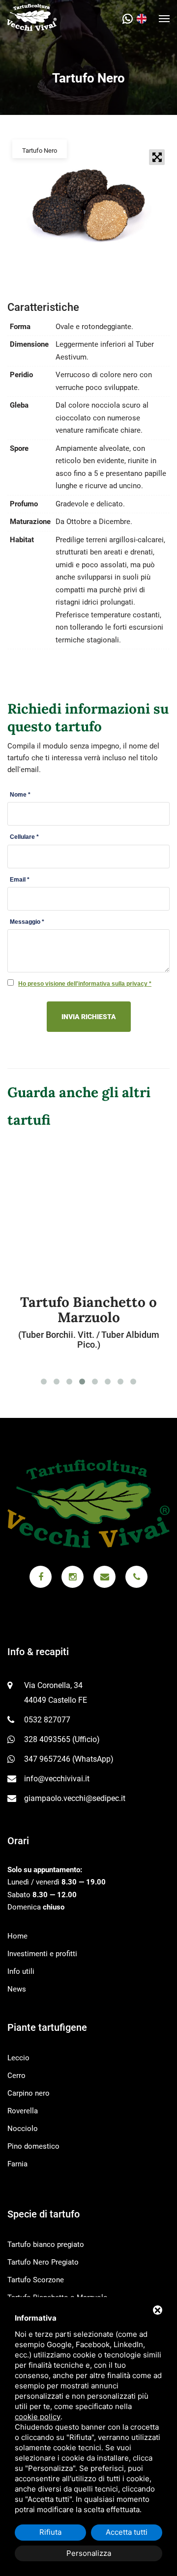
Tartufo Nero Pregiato (43, 2262)
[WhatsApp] (130, 19)
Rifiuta (50, 2532)
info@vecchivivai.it (57, 1779)
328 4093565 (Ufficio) (62, 1739)
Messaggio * (27, 922)
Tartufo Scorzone (36, 2280)
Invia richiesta (89, 1017)
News (17, 1989)
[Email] (104, 1577)
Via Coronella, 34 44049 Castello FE (56, 1693)
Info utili (21, 1971)
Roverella (23, 2111)
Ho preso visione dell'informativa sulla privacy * (85, 984)
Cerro (16, 2076)
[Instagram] (73, 1577)
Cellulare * (24, 837)
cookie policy (38, 2417)
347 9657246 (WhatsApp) (69, 1759)
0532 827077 (47, 1720)
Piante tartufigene (47, 2027)
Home (17, 1936)
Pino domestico (33, 2146)
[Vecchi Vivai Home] (32, 17)
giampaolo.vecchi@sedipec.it (75, 1798)
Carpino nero (29, 2093)
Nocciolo (23, 2129)
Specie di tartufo (44, 2214)
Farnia (17, 2164)
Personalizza (89, 2553)
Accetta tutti (127, 2532)
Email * (20, 880)
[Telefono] (136, 1577)
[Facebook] (41, 1577)
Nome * (20, 795)
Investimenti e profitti (42, 1954)
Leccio (18, 2058)
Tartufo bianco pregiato (46, 2244)
